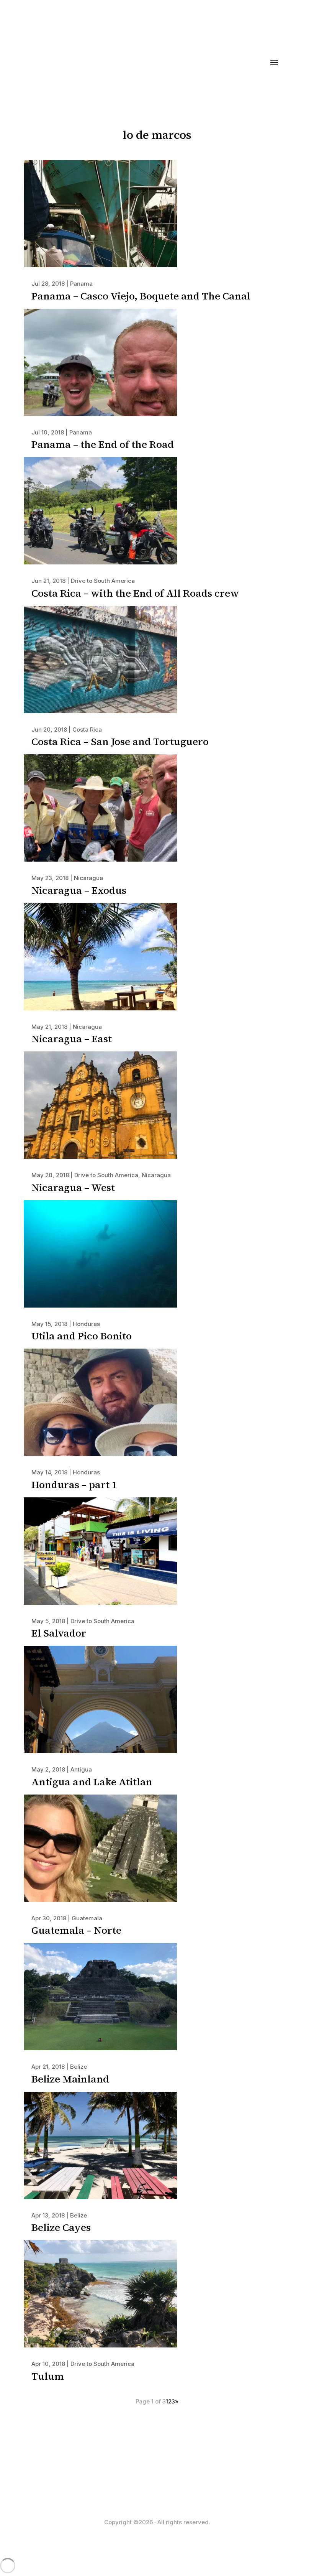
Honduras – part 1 (74, 1485)
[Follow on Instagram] (134, 2485)
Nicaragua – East (72, 1039)
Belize (78, 2067)
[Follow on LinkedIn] (180, 2485)
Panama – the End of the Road (103, 444)
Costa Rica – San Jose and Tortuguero (120, 742)
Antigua (81, 1769)
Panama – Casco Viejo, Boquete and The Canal (141, 296)
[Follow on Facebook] (149, 2485)
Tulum (48, 2376)
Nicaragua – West (73, 1188)
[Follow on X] (165, 2485)
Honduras (86, 1324)
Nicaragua (88, 878)
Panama (81, 284)
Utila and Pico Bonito (82, 1336)
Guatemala (87, 1918)
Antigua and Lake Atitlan (92, 1782)
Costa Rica (87, 730)
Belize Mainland (70, 2079)
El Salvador (59, 1633)
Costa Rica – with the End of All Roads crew (135, 593)
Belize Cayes (61, 2227)
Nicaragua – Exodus (79, 890)
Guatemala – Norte (76, 1930)
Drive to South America (103, 581)
